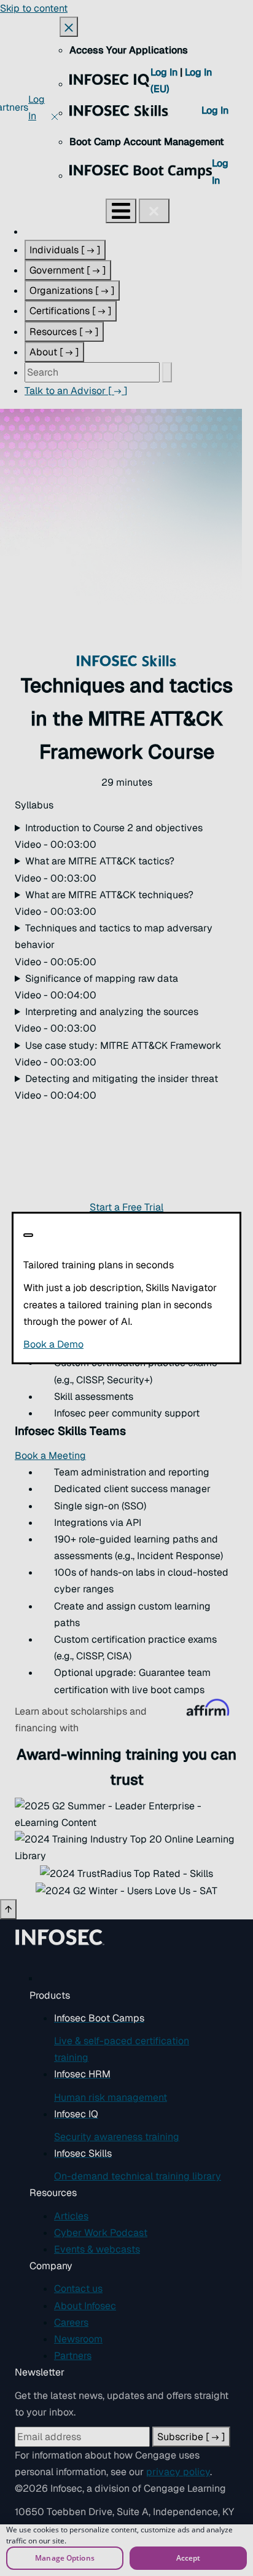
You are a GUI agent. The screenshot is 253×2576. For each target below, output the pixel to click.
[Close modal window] (28, 1235)
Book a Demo (126, 1344)
